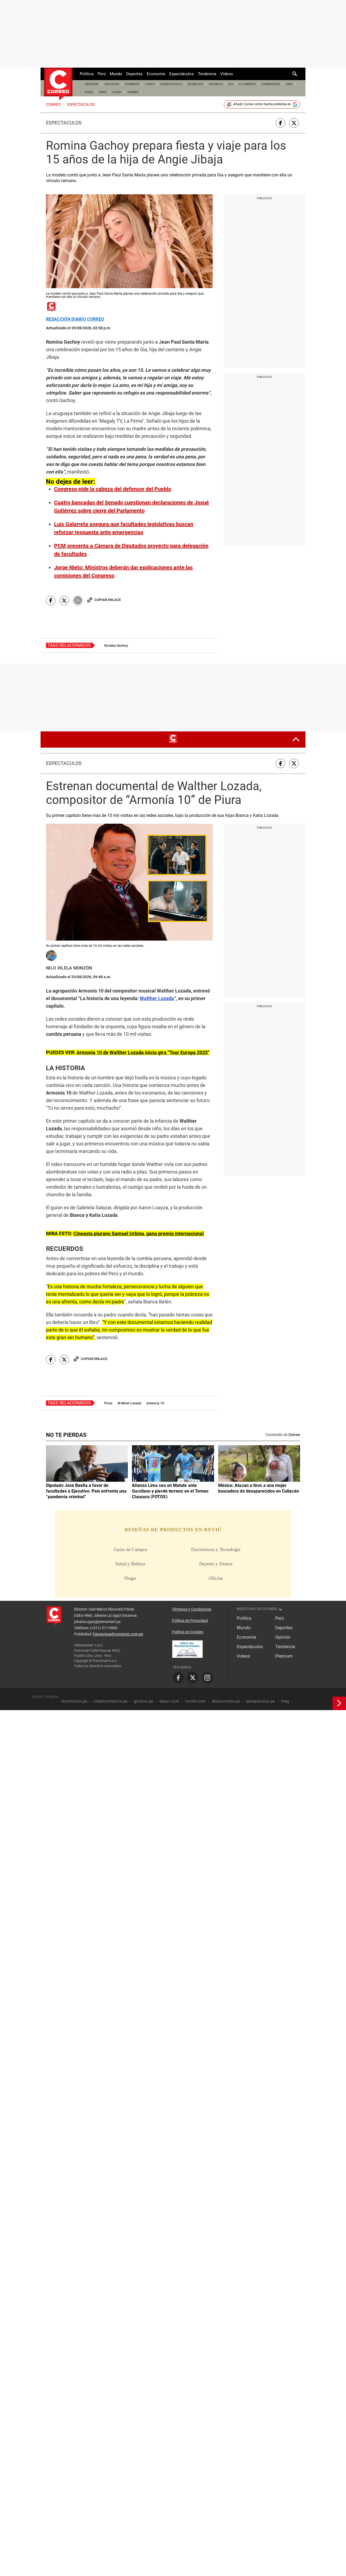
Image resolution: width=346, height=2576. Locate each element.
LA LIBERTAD (247, 84)
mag (285, 1702)
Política (87, 74)
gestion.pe (144, 1702)
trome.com (195, 1702)
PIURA (89, 92)
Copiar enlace (108, 600)
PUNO (103, 92)
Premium (284, 1657)
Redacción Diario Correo (75, 319)
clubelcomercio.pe (111, 1702)
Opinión (283, 1638)
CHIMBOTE (132, 84)
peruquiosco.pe (261, 1702)
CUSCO (150, 84)
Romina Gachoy (116, 646)
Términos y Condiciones (192, 1610)
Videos (227, 74)
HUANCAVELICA (171, 84)
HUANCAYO (196, 84)
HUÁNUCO (216, 84)
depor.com (169, 1702)
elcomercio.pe (74, 1702)
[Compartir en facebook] (280, 123)
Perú (102, 74)
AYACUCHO (112, 84)
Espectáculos (182, 74)
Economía (156, 74)
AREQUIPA (92, 84)
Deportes (134, 74)
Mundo (116, 74)
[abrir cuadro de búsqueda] (295, 74)
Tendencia (207, 74)
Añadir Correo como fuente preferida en (262, 104)
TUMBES (133, 92)
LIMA (289, 84)
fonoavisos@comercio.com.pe (118, 1635)
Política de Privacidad (190, 1621)
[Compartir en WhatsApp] (78, 601)
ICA (231, 84)
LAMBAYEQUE (271, 84)
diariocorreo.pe (226, 1702)
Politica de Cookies (188, 1632)
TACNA (117, 92)
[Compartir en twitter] (294, 123)
